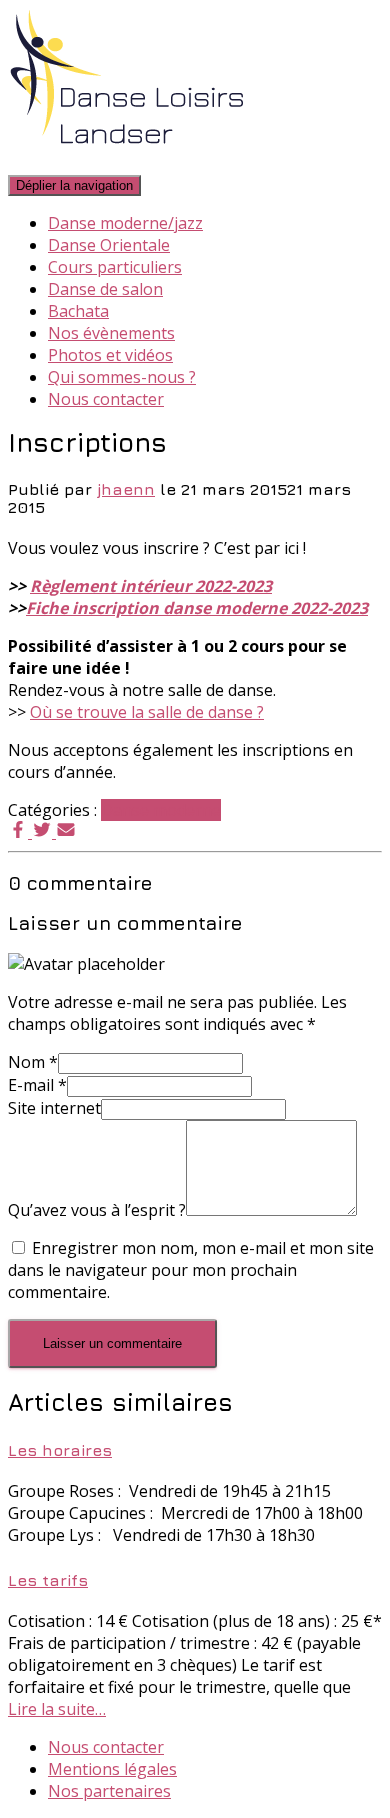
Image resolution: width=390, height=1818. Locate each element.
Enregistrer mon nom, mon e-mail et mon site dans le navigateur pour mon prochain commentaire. (191, 1270)
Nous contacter (106, 399)
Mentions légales (112, 1769)
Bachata (78, 311)
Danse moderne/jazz (125, 223)
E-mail (37, 1085)
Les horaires (60, 1450)
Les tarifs (48, 1580)
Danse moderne (161, 810)
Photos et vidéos (110, 355)
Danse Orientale (109, 245)
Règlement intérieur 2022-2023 (151, 586)
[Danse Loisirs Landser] (127, 162)
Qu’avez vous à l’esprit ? (97, 1210)
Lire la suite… (57, 1709)
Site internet (54, 1108)
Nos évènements (111, 333)
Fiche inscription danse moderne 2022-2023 (197, 608)
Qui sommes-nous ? (122, 377)
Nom (33, 1062)
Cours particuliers (115, 267)
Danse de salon (105, 289)
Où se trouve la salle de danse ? (147, 712)
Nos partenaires (109, 1791)
